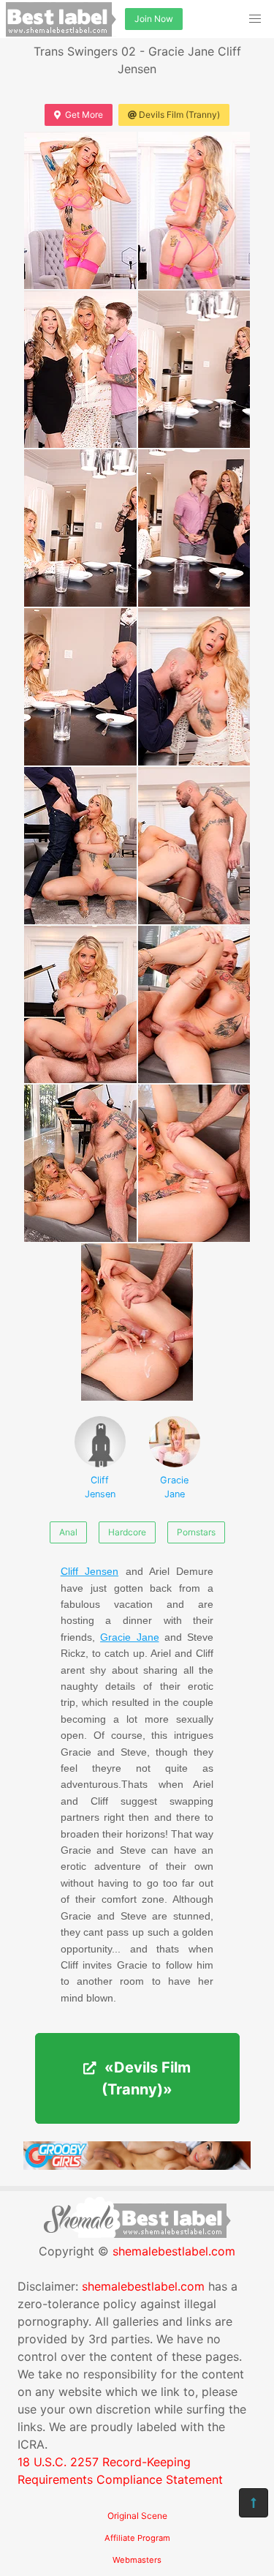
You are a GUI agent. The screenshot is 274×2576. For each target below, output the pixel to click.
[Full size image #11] (194, 1004)
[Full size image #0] (80, 210)
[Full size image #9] (194, 846)
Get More (84, 115)
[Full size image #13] (194, 1163)
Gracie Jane (174, 1487)
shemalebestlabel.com (174, 2251)
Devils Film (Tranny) (179, 115)
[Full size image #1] (194, 210)
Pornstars (196, 1532)
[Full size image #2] (80, 369)
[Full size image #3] (194, 369)
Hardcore (127, 1532)
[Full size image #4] (80, 528)
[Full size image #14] (137, 1322)
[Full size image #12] (80, 1163)
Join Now (154, 19)
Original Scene (137, 2516)
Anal (68, 1532)
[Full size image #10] (80, 1004)
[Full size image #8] (80, 846)
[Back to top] (254, 2503)
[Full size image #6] (80, 687)
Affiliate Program (137, 2538)
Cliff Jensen (100, 1487)
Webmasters (137, 2560)
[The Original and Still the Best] (137, 2165)
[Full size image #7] (194, 687)
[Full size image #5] (194, 528)
